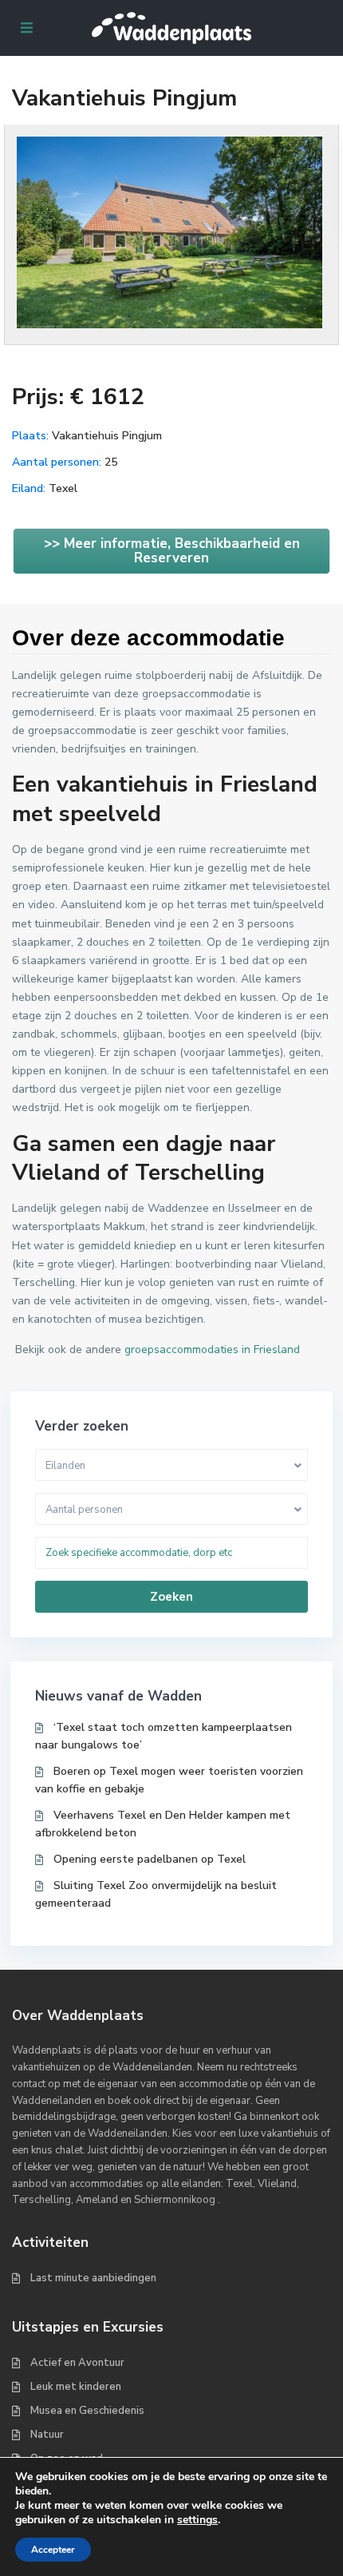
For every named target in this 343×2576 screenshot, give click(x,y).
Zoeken (171, 1597)
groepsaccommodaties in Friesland (212, 1350)
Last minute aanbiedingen (93, 2278)
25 (111, 462)
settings (197, 2520)
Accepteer (53, 2550)
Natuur (47, 2435)
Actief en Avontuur (77, 2363)
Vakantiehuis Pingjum (107, 436)
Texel (63, 488)
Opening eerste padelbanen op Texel (150, 1859)
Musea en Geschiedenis (87, 2411)
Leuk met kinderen (76, 2387)
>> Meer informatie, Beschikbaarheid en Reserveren (172, 551)
